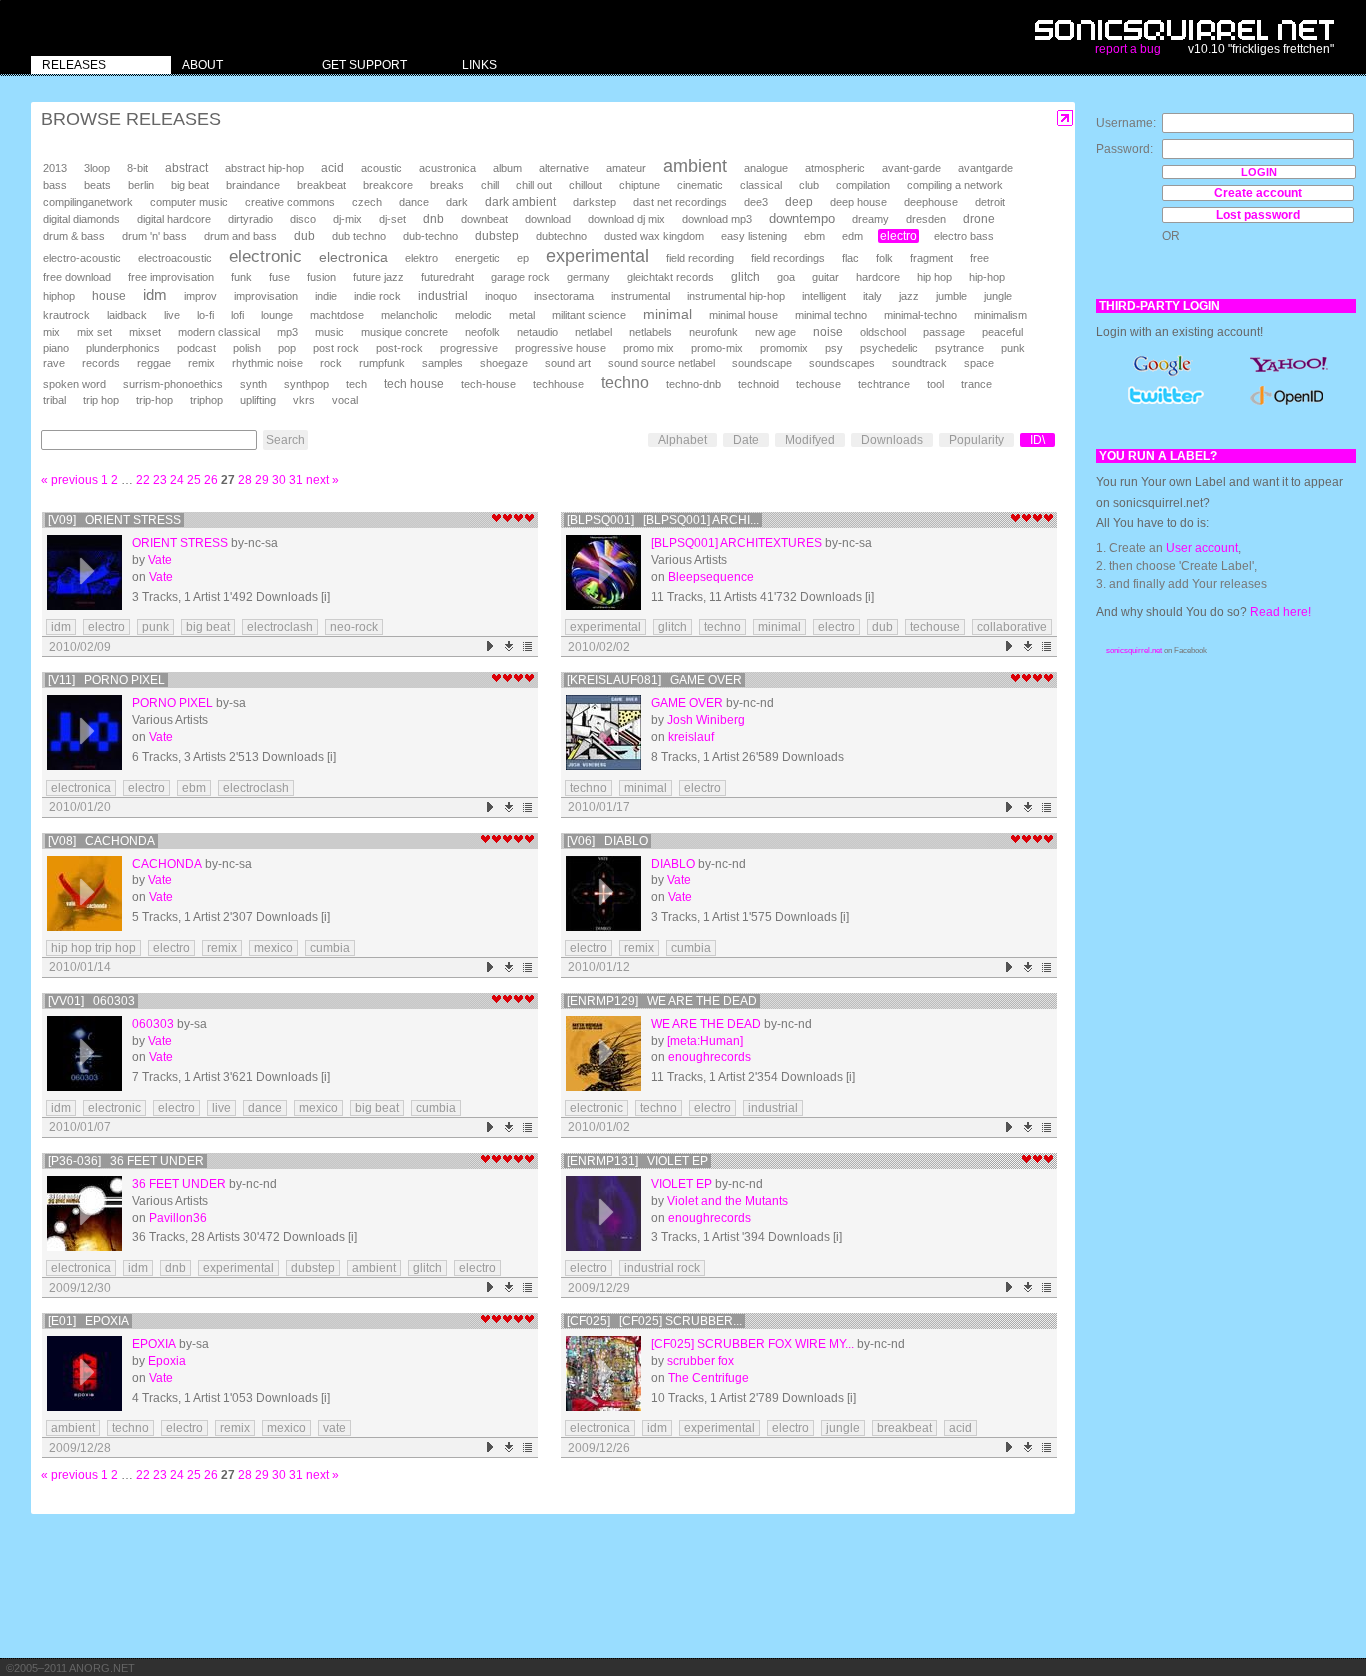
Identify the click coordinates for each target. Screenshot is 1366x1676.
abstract (186, 168)
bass (55, 185)
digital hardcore (174, 219)
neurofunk (713, 332)
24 (177, 480)
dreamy (870, 219)
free (979, 258)
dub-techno (430, 236)
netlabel (593, 332)
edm (852, 236)
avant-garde (911, 168)
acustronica (447, 168)
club (809, 185)
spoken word (74, 384)
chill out (534, 185)
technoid (758, 384)
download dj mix (626, 219)
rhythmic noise (267, 363)
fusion (321, 277)
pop (287, 348)
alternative (564, 168)
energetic (477, 258)
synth (253, 384)
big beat (190, 185)
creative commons (290, 202)
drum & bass (74, 236)
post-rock (399, 348)
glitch (745, 277)
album (507, 168)
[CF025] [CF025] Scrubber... (654, 1321)
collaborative (1012, 627)
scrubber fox (700, 1361)
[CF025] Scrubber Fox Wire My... (752, 1344)
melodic (473, 315)
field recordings (788, 258)
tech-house (488, 384)
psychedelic (889, 348)
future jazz (378, 277)
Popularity (976, 440)
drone (979, 219)
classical (761, 185)
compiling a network (955, 185)
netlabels (650, 332)
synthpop (306, 384)
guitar (825, 277)
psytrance (959, 348)
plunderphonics (123, 348)
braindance (253, 185)
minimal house (743, 315)
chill (490, 185)
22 (143, 480)
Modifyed (810, 440)
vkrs (304, 400)
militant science (589, 315)
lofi (237, 315)
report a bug (1128, 49)
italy (872, 296)
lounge (277, 315)
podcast (196, 348)
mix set (94, 332)
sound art (568, 363)
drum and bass (240, 236)
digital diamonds (81, 219)
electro (898, 236)
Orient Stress (180, 543)
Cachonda (167, 864)
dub (304, 236)
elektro (421, 258)
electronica (353, 257)
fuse (279, 277)
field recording (700, 258)
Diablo (673, 864)
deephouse (931, 202)
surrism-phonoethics (173, 384)
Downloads (892, 440)
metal (522, 315)
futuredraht (447, 277)
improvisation (266, 296)
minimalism (1000, 315)
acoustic (381, 168)
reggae (154, 363)
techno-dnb (693, 384)
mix (51, 332)
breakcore (388, 185)
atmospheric (835, 168)
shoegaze (504, 363)
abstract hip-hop (264, 168)
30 (279, 480)
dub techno (359, 236)
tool (935, 384)
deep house (858, 202)
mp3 (287, 332)
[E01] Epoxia (88, 1321)
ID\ (1037, 440)
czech (367, 202)
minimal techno (831, 315)
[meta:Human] (705, 1041)
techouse (818, 384)
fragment (931, 258)
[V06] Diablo (607, 841)
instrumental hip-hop (736, 296)
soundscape (762, 363)
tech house (414, 383)
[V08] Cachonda (101, 841)
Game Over (687, 703)
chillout (585, 185)
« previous (69, 480)
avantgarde (985, 168)
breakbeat (321, 185)
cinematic (700, 185)
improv (200, 296)
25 (194, 480)
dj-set (392, 219)
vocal (345, 400)
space (979, 363)
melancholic (409, 315)
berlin (141, 185)
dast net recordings (680, 202)
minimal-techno (920, 315)
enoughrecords (709, 1057)
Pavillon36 (178, 1218)
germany (588, 277)
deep (799, 202)
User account (1202, 548)
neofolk (482, 332)
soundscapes (842, 363)
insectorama (564, 296)
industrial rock (662, 1268)
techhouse (558, 384)
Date (746, 440)
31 (296, 480)
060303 (153, 1024)
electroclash (280, 627)
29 (262, 480)
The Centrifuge (708, 1378)
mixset (145, 332)
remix (201, 363)
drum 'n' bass (154, 236)
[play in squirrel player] (84, 572)
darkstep (594, 202)
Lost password (1258, 215)
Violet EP (681, 1184)
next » (322, 480)
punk (1013, 348)
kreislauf (691, 737)
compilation (863, 185)
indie (326, 296)
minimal (667, 314)
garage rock (520, 277)
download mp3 (717, 219)
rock (331, 363)
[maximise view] (1065, 118)
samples (442, 363)
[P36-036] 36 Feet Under (126, 1161)
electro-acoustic (82, 258)
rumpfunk (382, 363)
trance (976, 384)
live (172, 315)
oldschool (883, 332)
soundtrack (919, 363)
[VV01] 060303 (91, 1001)
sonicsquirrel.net (1134, 650)
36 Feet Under (179, 1184)
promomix (784, 348)
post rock (336, 348)
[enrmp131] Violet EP (637, 1161)
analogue (766, 168)
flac (850, 258)
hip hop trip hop (93, 948)
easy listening (754, 236)
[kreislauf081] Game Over (654, 680)
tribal (54, 400)
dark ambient (520, 202)
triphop (206, 400)
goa (786, 277)
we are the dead (706, 1024)
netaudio (537, 332)
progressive (469, 348)
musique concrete (404, 332)
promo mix (648, 348)
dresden (926, 219)
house (109, 296)
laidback (127, 315)
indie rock (377, 296)
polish (247, 348)
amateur (626, 168)
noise (828, 332)
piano (56, 348)
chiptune (639, 185)
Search (285, 440)
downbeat (484, 219)
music (329, 332)
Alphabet (682, 440)
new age (775, 332)
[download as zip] (509, 646)
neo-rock (354, 627)
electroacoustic (175, 258)
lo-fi (205, 315)
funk (241, 277)
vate (334, 1428)
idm (155, 295)
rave (54, 363)
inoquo (501, 296)
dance (414, 202)
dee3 (756, 202)
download (548, 219)
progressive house (560, 348)
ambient (695, 166)
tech (356, 384)
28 (245, 480)
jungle (998, 296)
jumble (951, 296)
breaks (447, 185)
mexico (273, 948)
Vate (160, 560)
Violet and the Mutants (727, 1201)
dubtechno (561, 236)
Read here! (1280, 612)
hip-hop (987, 277)
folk (884, 258)
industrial (443, 295)
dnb (433, 218)
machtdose (337, 315)
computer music (189, 202)
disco (303, 219)
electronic (265, 256)
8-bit (137, 168)
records (101, 363)
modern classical (219, 332)
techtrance (884, 384)
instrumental (640, 296)
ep (523, 258)
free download (77, 277)
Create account (1258, 193)
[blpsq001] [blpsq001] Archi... (663, 520)
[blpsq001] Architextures (736, 543)
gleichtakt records (670, 277)
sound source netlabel (661, 363)
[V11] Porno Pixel (106, 680)
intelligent (824, 296)
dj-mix (347, 219)
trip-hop (154, 400)
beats (97, 185)
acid (332, 168)
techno (625, 382)
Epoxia (154, 1344)
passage (944, 332)
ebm (814, 236)
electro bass (964, 236)
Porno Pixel (172, 703)
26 (211, 480)
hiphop (59, 296)
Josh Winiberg (706, 720)
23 (160, 480)
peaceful (1002, 332)
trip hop (101, 400)
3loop (97, 168)
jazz (909, 296)
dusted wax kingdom (654, 236)
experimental (597, 256)
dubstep (497, 236)
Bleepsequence (711, 577)
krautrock (66, 315)
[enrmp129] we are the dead (662, 1001)
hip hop (934, 277)
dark (457, 202)
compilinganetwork (88, 202)
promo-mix (717, 348)
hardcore (878, 277)
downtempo (802, 218)
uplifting (258, 400)
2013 (55, 168)
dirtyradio (250, 219)
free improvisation (171, 277)
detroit (990, 202)
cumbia (330, 948)
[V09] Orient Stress (114, 520)
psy (834, 348)
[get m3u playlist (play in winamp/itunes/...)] (528, 646)
